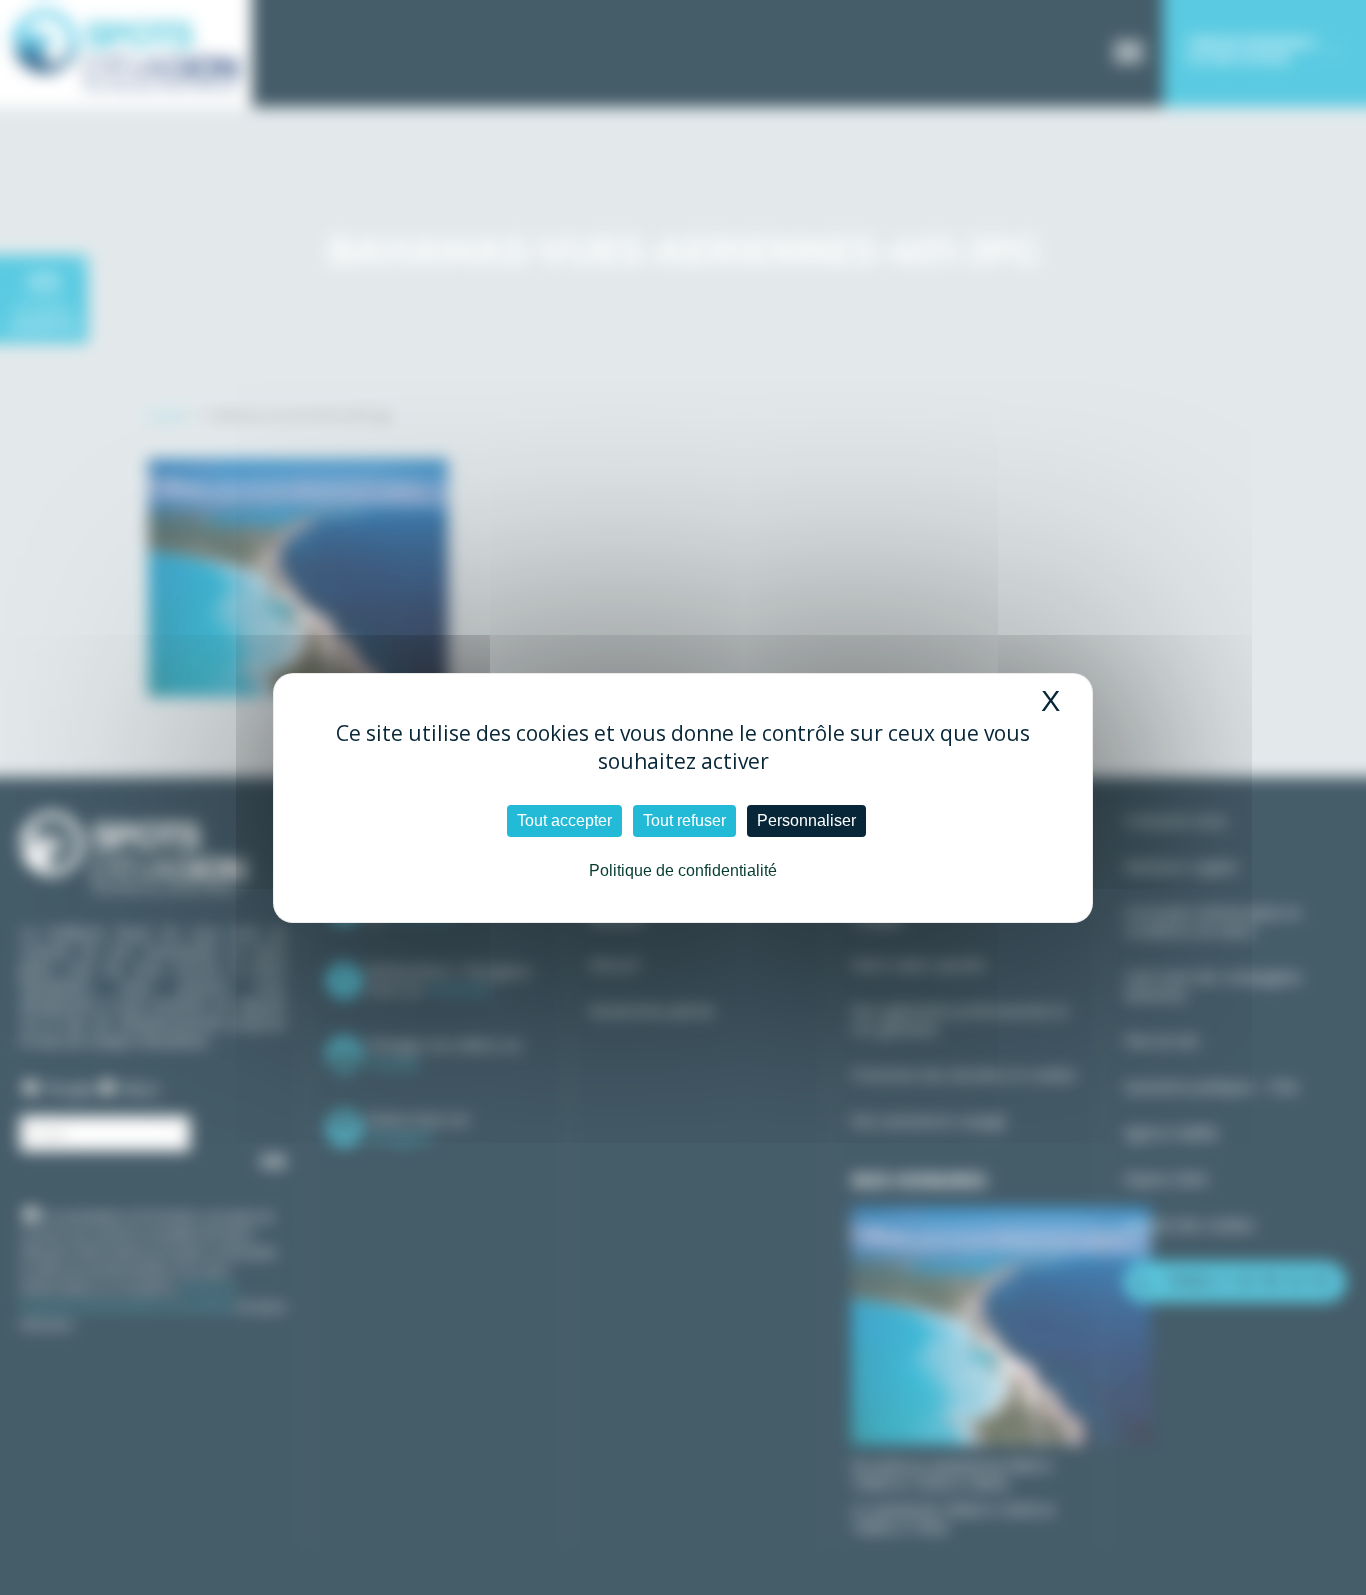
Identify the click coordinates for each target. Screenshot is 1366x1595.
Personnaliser (806, 820)
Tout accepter (564, 820)
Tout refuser (684, 820)
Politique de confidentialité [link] (683, 870)
